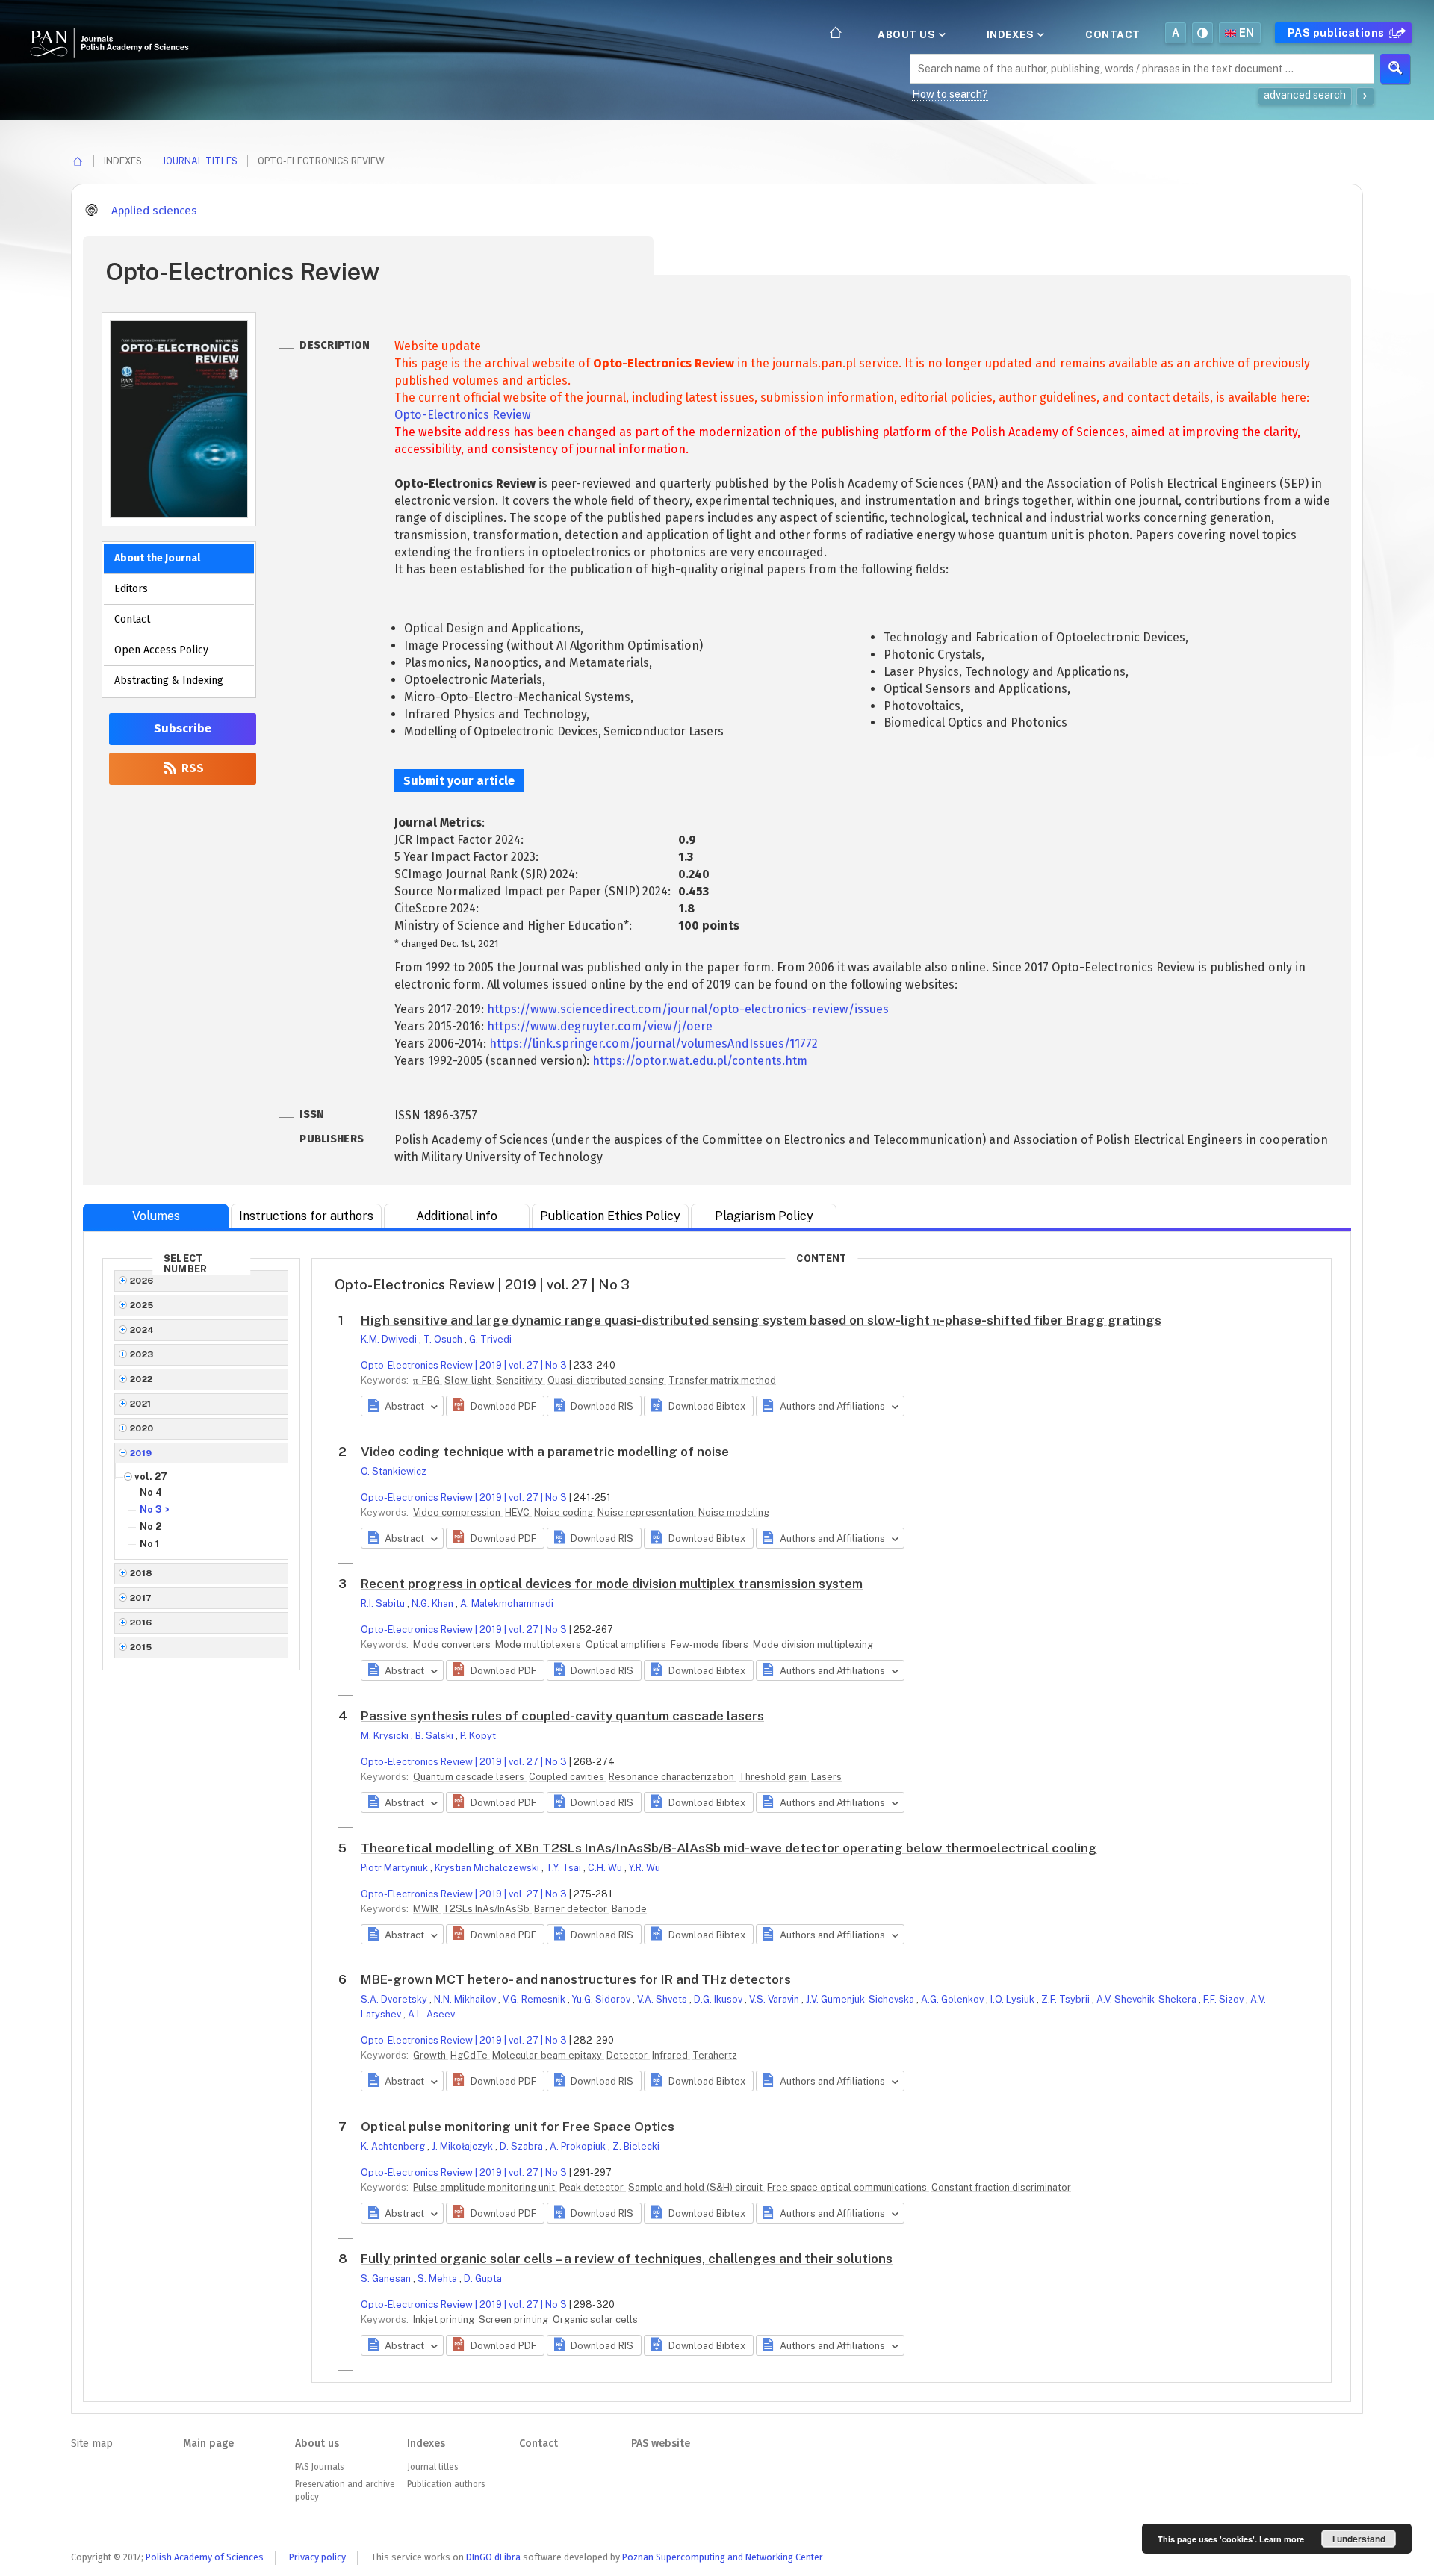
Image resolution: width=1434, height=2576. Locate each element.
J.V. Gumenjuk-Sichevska (861, 1999)
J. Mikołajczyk (463, 2146)
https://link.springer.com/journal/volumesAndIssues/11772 (654, 1043)
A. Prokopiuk (579, 2146)
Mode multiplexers (539, 1645)
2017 (141, 1598)
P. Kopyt (478, 1736)
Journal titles (200, 161)
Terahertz (715, 2055)
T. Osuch (444, 1339)
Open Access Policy (161, 650)
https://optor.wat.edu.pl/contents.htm (700, 1061)
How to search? (950, 94)
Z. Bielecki (636, 2146)
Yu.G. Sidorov (602, 1999)
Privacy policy (317, 2557)
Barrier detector (572, 1909)
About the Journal (157, 558)
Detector (628, 2055)
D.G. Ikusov (719, 1999)
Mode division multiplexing (813, 1645)
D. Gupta (483, 2278)
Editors (131, 589)
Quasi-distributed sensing (607, 1380)
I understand (1359, 2539)
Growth (431, 2055)
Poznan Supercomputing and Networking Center (723, 2557)
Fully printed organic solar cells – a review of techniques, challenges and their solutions (627, 2259)
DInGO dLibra (493, 2557)
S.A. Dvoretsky (395, 1999)
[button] (495, 1406)
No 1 (149, 1544)
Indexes (1012, 34)
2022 (142, 1379)
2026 (142, 1281)
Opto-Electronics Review (463, 415)
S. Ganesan (387, 2278)
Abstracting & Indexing (169, 681)
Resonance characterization (673, 1777)
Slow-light (469, 1380)
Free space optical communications (848, 2187)
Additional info (457, 1216)
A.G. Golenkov (953, 1999)
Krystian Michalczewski (488, 1868)
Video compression (458, 1512)
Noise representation (647, 1512)
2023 (142, 1354)
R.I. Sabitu (384, 1603)
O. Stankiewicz (394, 1471)
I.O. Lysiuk (1014, 1999)
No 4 (151, 1492)
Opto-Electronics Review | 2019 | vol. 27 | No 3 (464, 1365)
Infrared (671, 2055)
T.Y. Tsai (565, 1868)
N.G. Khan (434, 1603)
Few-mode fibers (711, 1645)
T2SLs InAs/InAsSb (487, 1909)
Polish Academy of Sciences (205, 2557)
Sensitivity (521, 1380)
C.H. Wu (606, 1868)
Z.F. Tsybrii (1067, 1999)
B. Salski (435, 1736)
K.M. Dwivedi (390, 1339)
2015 (141, 1647)
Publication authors (446, 2484)
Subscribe (183, 728)
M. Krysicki (386, 1736)
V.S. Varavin (775, 1999)
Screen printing (515, 2320)
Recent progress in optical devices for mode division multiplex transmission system (612, 1584)
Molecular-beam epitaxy (548, 2055)
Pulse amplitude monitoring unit (485, 2187)
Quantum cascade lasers (470, 1777)
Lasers (826, 1777)
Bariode (629, 1909)
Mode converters (453, 1645)
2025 (142, 1305)
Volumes (156, 1216)
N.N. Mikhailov (466, 1999)
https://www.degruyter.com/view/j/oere (600, 1026)
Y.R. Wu (645, 1868)
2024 (142, 1330)
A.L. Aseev (431, 2014)
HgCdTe (470, 2055)
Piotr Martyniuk (395, 1868)
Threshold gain (774, 1777)
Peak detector (593, 2187)
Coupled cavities (568, 1777)
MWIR (427, 1909)
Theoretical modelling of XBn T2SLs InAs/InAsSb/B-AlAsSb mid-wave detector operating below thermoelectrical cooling (729, 1848)
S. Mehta (438, 2278)
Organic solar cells (595, 2320)
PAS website (661, 2443)
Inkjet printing (445, 2320)
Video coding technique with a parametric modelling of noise (545, 1452)
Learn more (1282, 2539)
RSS (191, 768)
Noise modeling (734, 1512)
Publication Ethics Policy (610, 1216)
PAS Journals (319, 2467)
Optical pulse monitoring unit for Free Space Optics (518, 2127)
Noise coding (565, 1512)
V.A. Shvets (663, 1999)
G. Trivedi (490, 1339)
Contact (1113, 34)
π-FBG (428, 1380)
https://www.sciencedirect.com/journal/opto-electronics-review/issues (688, 1009)
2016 (141, 1623)
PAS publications (1338, 33)
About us (908, 34)
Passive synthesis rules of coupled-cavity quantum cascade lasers (562, 1716)
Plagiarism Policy (764, 1216)
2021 (141, 1404)
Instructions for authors (306, 1216)
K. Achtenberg (394, 2146)
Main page (208, 2443)
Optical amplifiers (627, 1645)
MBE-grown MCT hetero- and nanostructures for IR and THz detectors (576, 1979)
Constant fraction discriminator (1001, 2187)
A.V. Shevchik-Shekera (1148, 1999)
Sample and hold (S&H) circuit (696, 2187)
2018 (142, 1573)
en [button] (1247, 33)
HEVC (518, 1512)
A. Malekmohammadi (507, 1603)
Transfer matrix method (722, 1380)
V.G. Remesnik (535, 1999)
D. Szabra (522, 2146)
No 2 (150, 1527)
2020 (142, 1428)
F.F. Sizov (1225, 1999)
